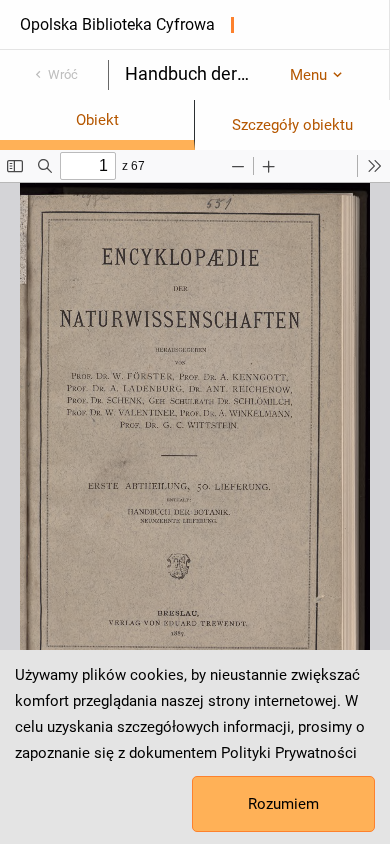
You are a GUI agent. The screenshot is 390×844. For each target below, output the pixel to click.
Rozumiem (283, 804)
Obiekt (97, 120)
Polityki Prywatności (289, 753)
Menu (308, 75)
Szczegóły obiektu (292, 125)
